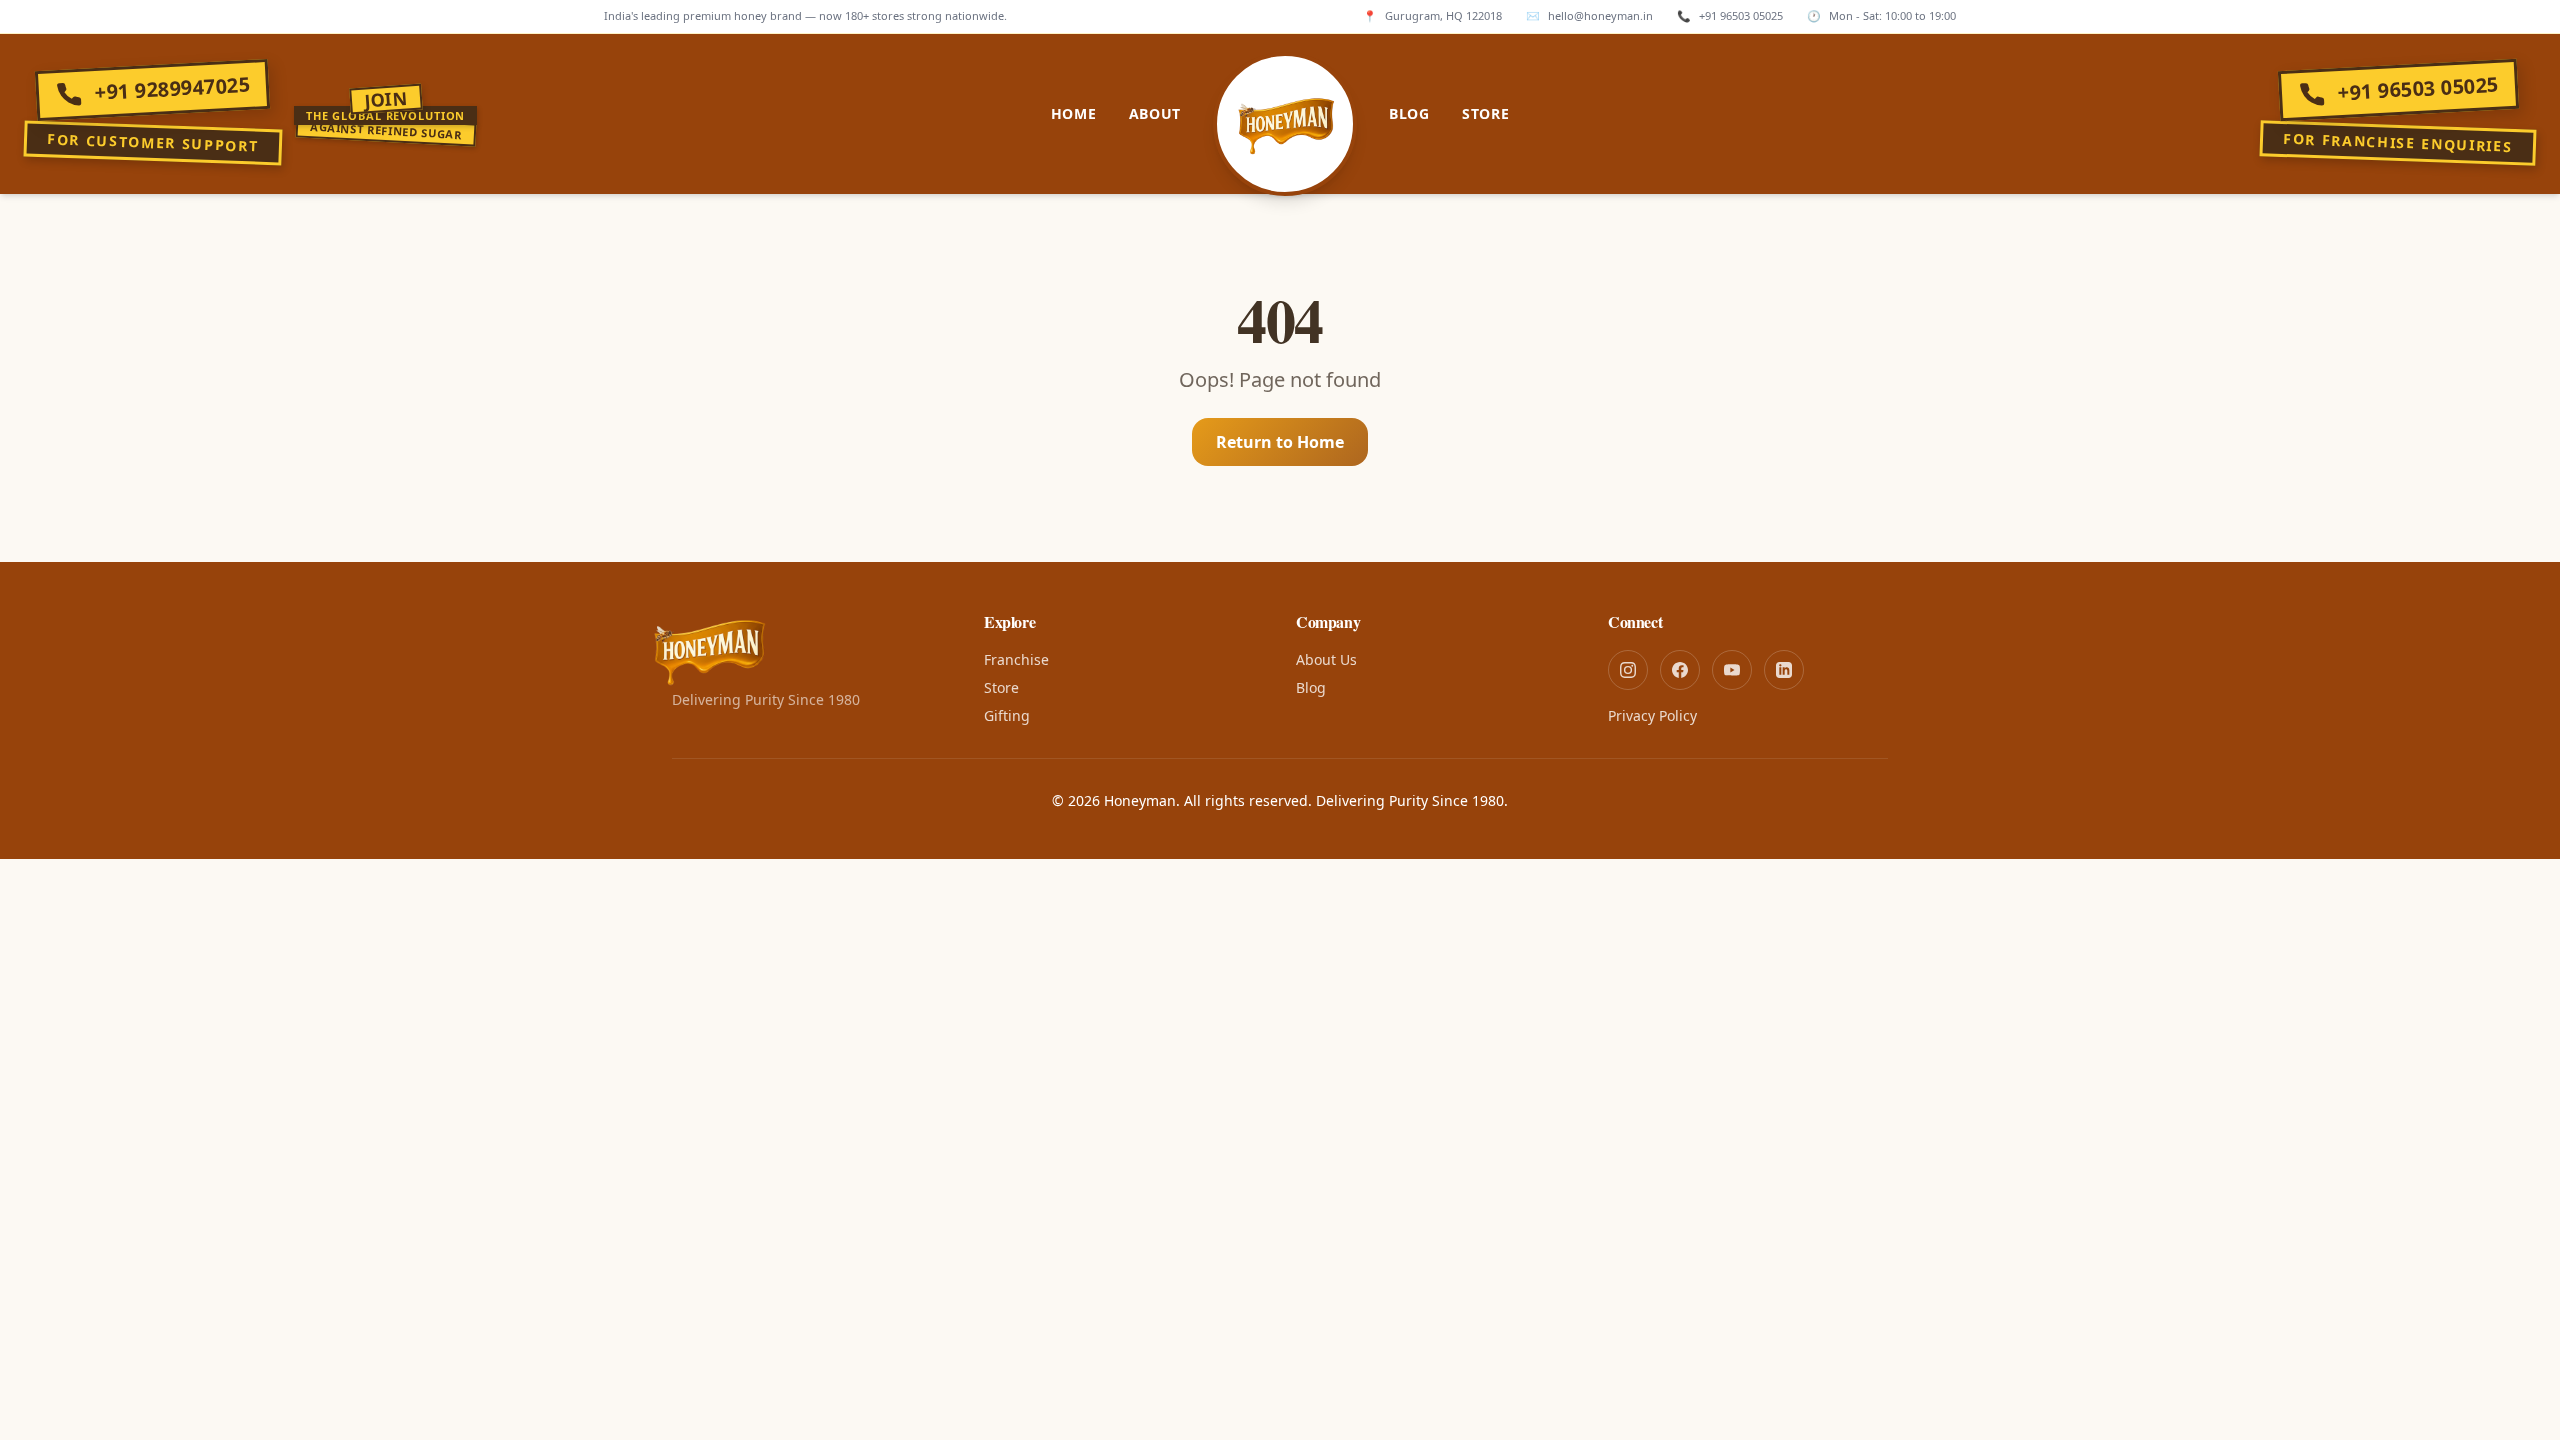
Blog (1409, 113)
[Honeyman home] (1285, 124)
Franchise (1016, 659)
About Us (1326, 659)
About (1155, 113)
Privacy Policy (1652, 715)
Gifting (1007, 715)
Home (1074, 113)
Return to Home (1280, 442)
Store (1486, 113)
